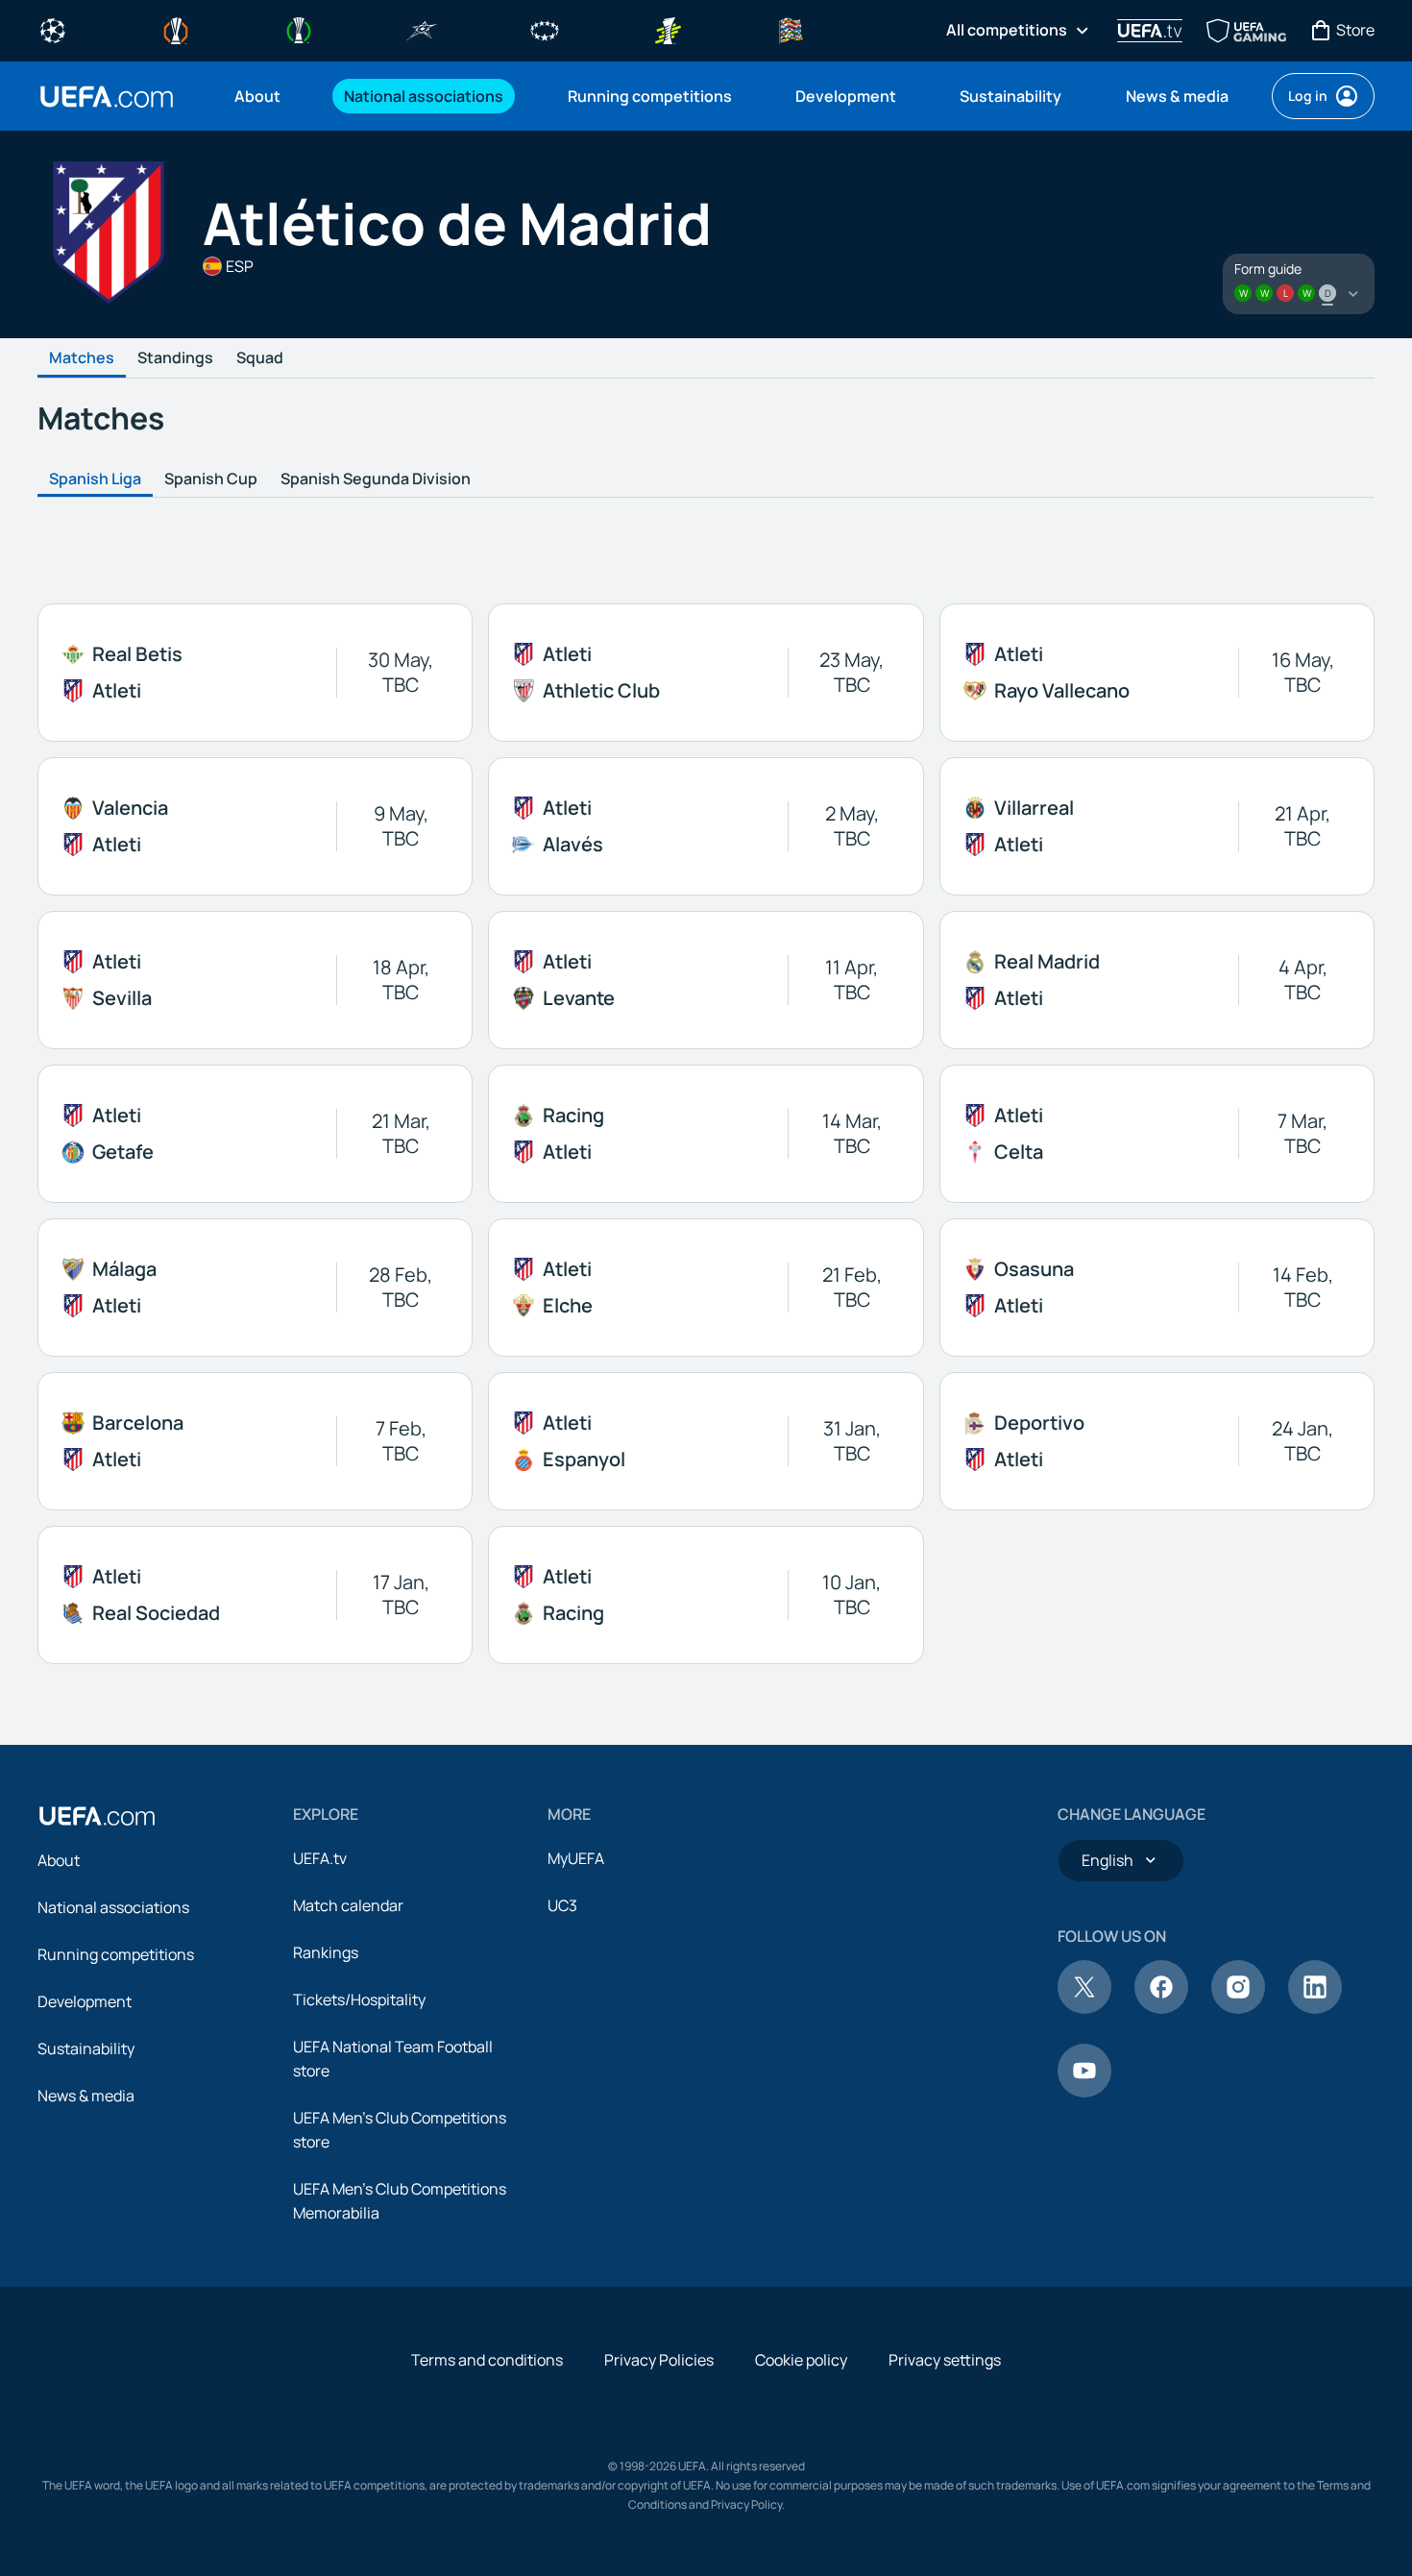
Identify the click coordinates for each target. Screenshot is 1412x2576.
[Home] (97, 1816)
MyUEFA (576, 1858)
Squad (260, 358)
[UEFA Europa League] (176, 29)
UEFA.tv (320, 1858)
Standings (175, 358)
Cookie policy (801, 2360)
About (59, 1860)
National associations (113, 1907)
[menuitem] (265, 96)
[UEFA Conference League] (299, 29)
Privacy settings (945, 2360)
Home (107, 97)
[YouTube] (1084, 2092)
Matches (82, 358)
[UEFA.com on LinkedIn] (1315, 2008)
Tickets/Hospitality (359, 1999)
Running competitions (116, 1954)
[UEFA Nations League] (791, 29)
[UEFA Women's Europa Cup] (668, 29)
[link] (257, 96)
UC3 (562, 1905)
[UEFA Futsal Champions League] (422, 29)
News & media (86, 2096)
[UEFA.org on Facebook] (1161, 2008)
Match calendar (348, 1905)
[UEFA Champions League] (53, 29)
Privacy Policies (659, 2360)
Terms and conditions (487, 2360)
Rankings (326, 1952)
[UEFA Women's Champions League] (545, 29)
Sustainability (86, 2049)
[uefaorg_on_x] (1084, 2008)
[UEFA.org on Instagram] (1238, 2008)
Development (85, 2001)
